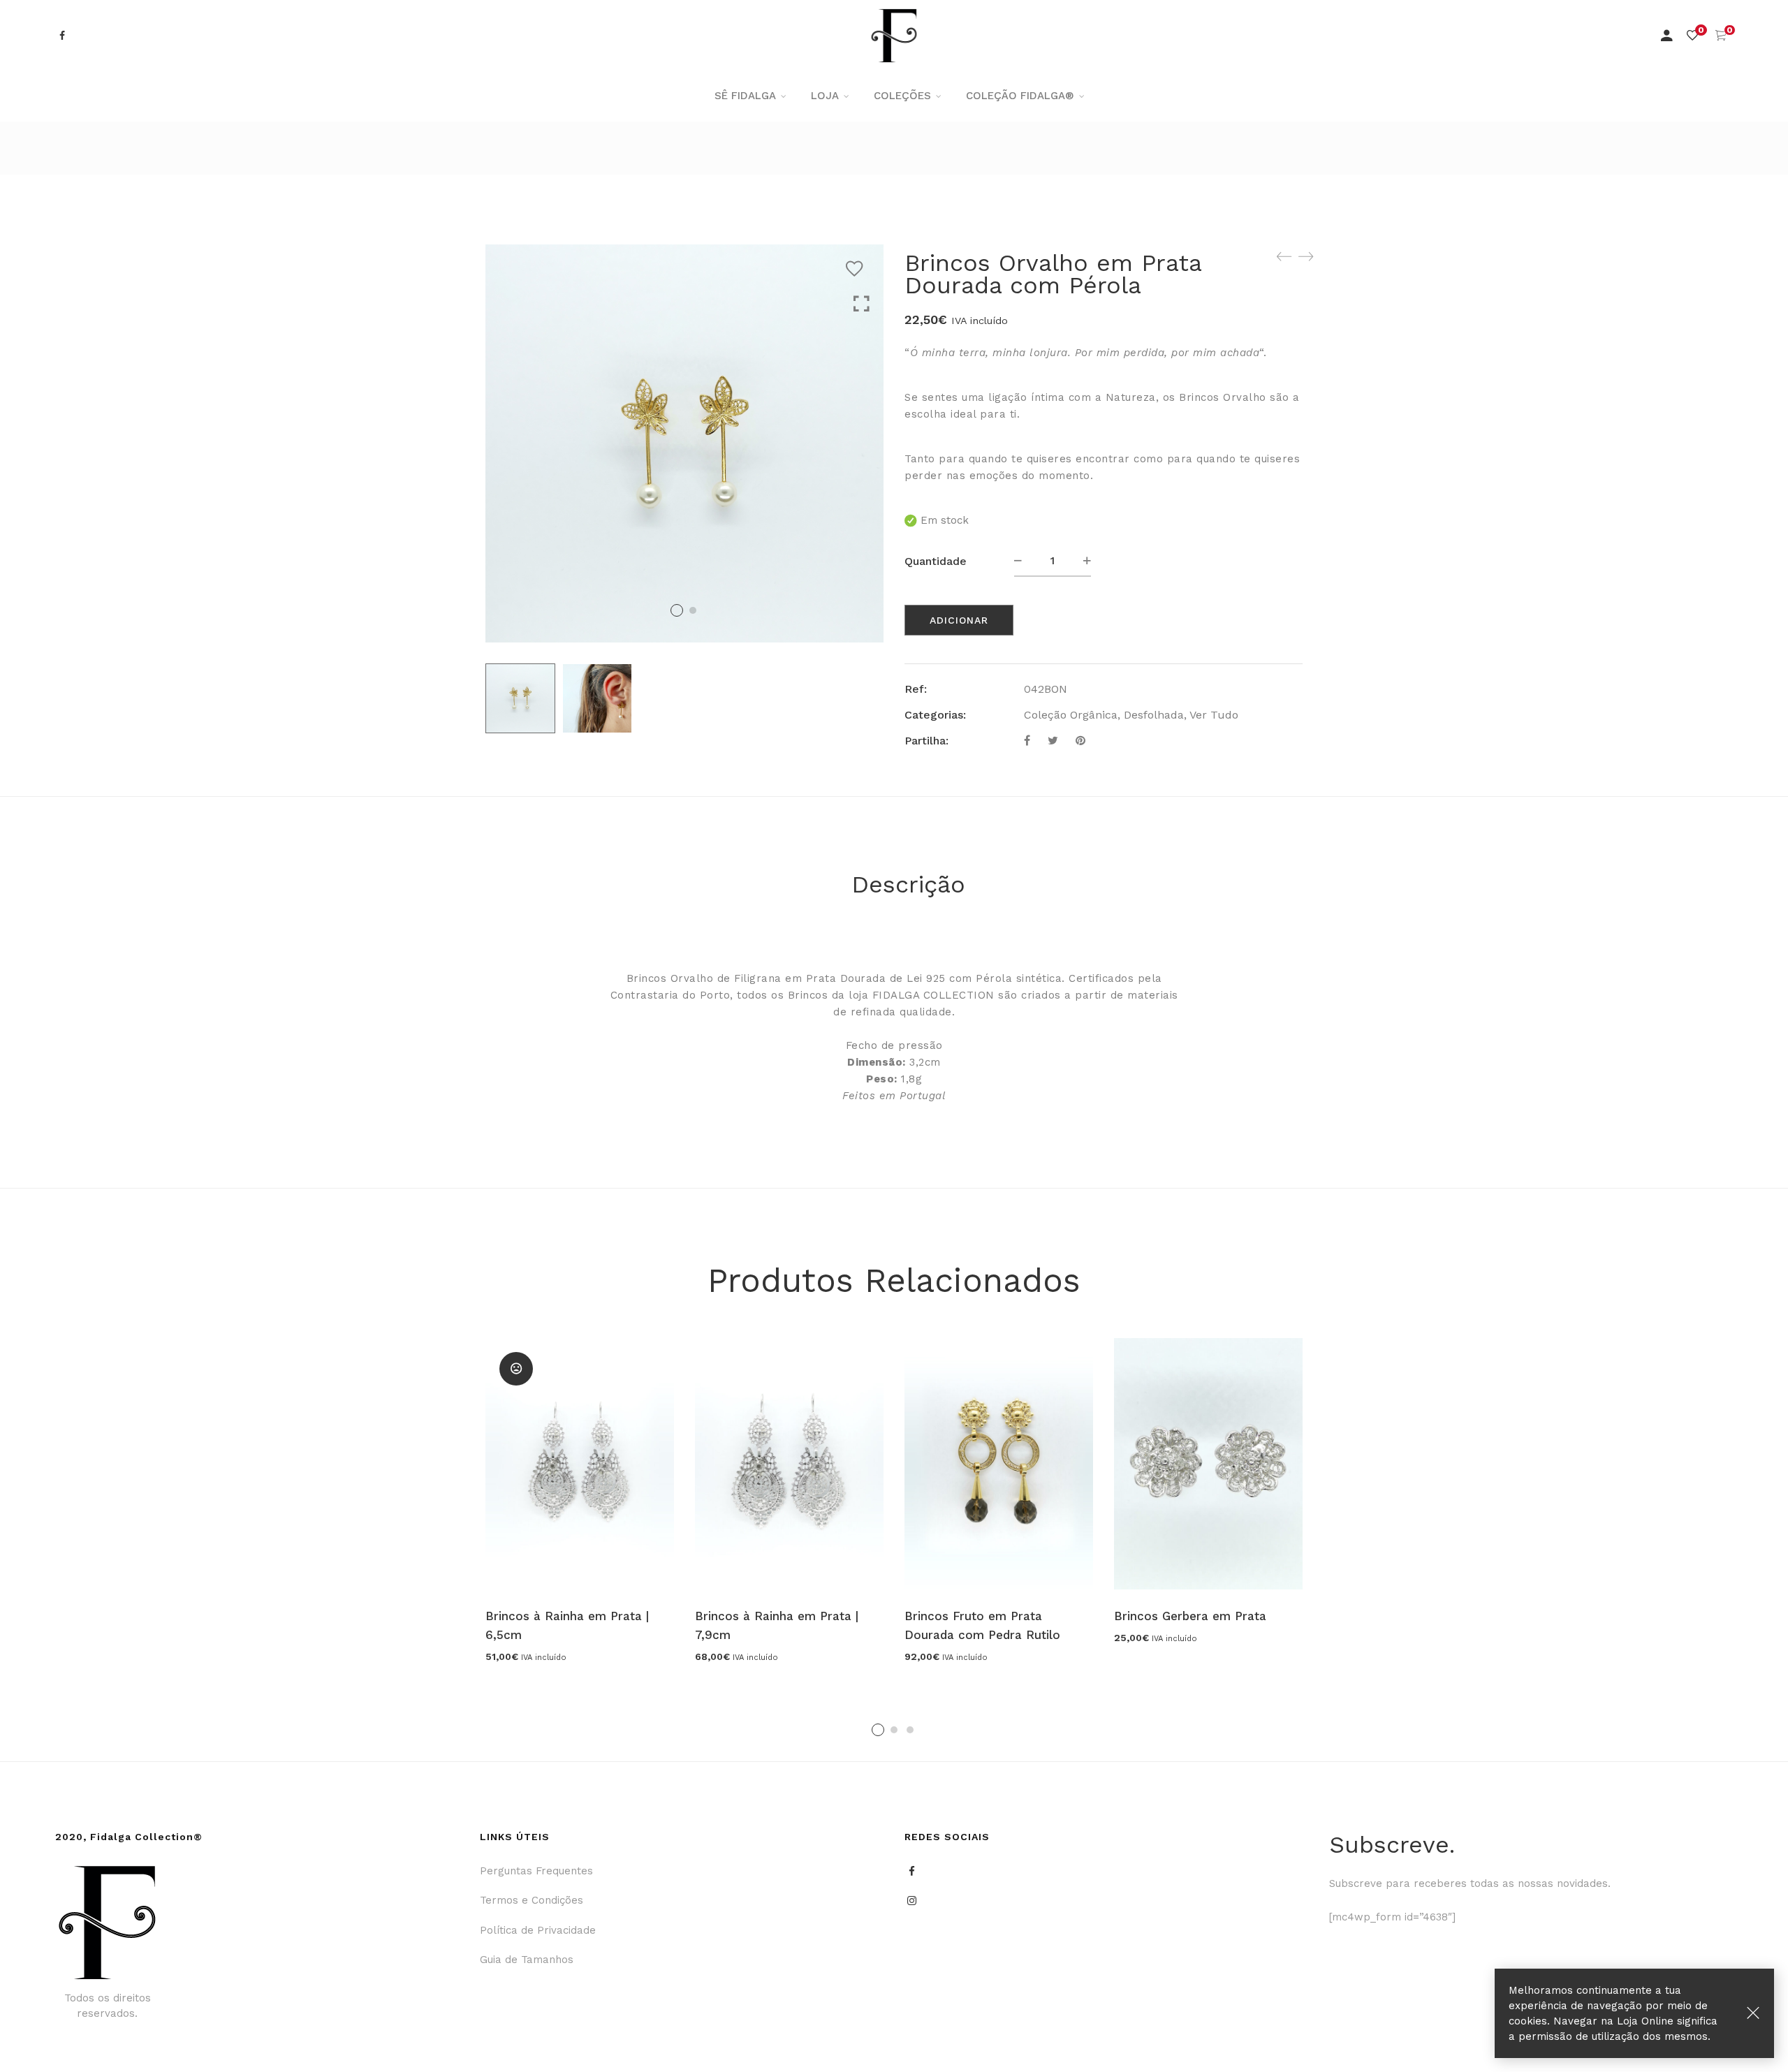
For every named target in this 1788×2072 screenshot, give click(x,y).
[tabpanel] (580, 1500)
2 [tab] (894, 1730)
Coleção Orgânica (1071, 715)
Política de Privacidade (538, 1930)
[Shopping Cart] (1721, 36)
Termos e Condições (532, 1900)
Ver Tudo (1214, 715)
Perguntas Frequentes (536, 1871)
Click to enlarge (862, 304)
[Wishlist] (1692, 36)
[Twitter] (1053, 741)
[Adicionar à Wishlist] (858, 269)
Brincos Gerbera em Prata (1190, 1616)
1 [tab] (878, 1730)
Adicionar (959, 620)
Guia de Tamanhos (527, 1960)
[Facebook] (1027, 741)
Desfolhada (1154, 715)
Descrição (908, 884)
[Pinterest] (1080, 741)
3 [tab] (910, 1730)
